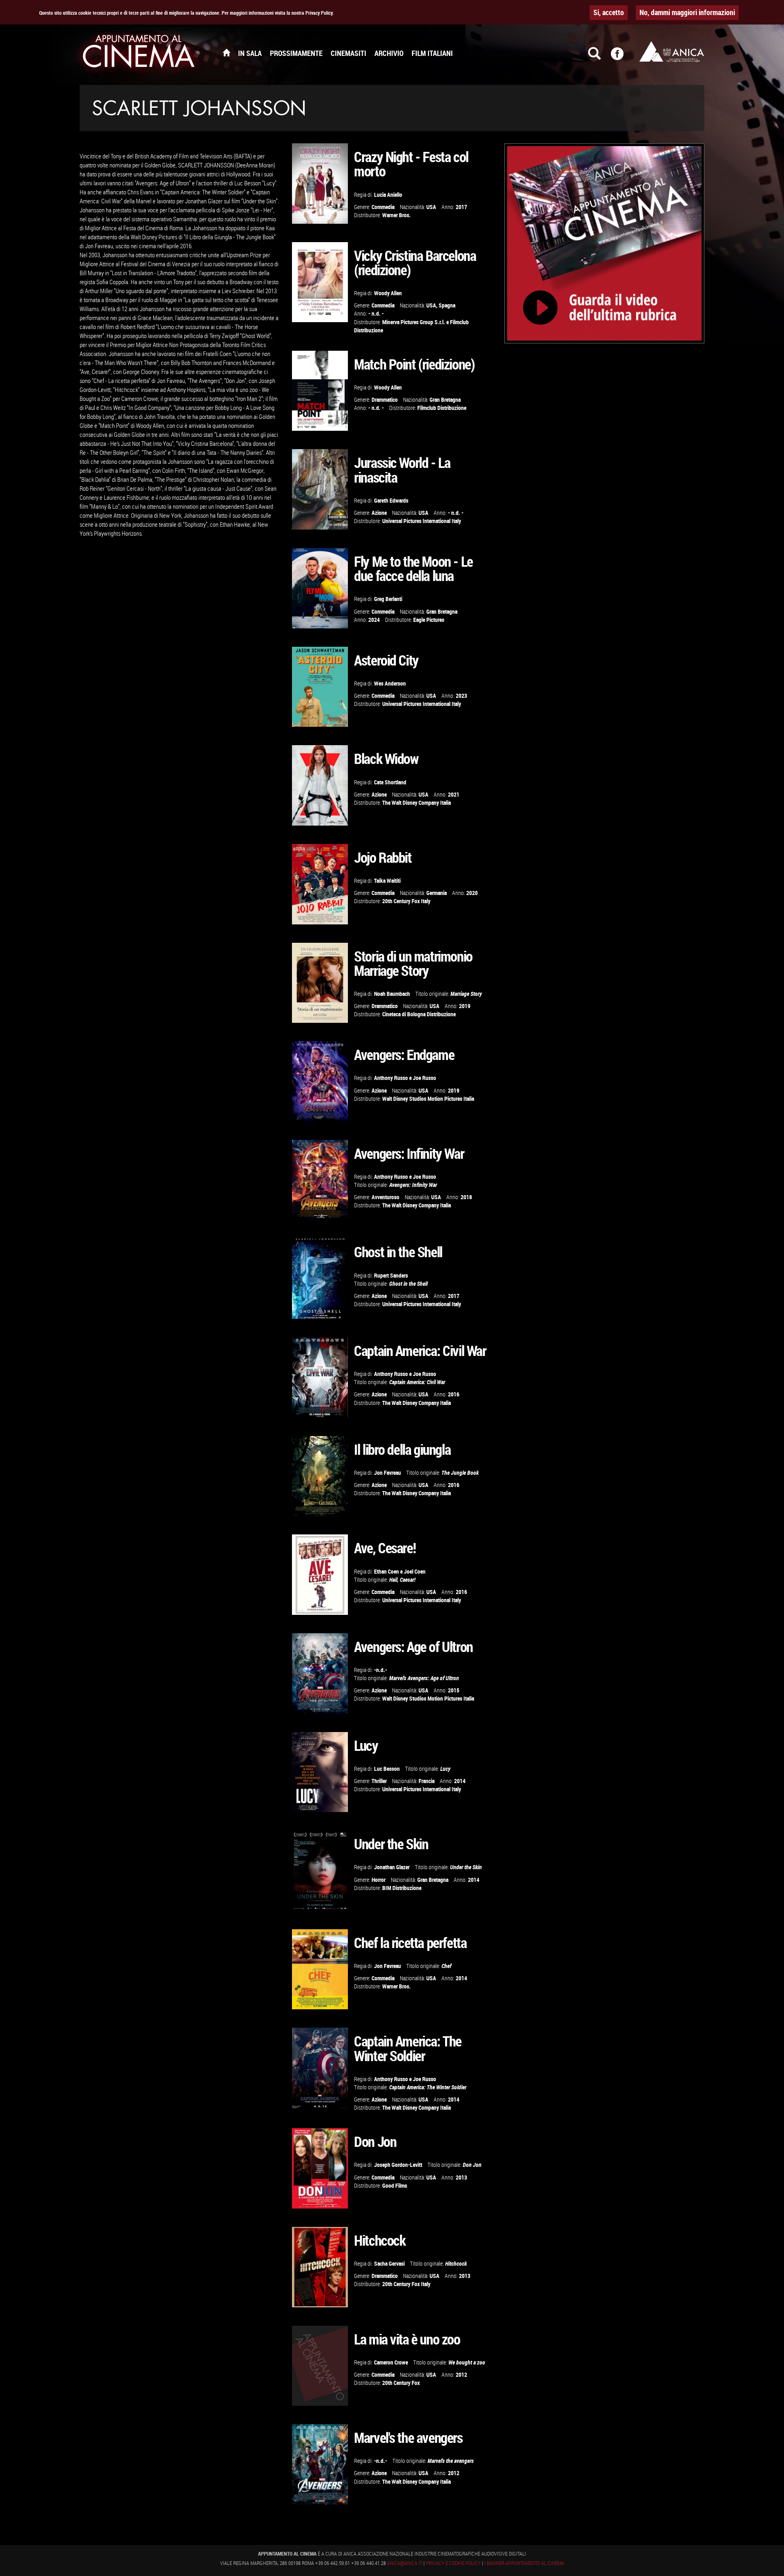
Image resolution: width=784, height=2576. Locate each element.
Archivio (389, 53)
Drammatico (385, 400)
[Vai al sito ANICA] (672, 51)
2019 (465, 1006)
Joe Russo (424, 1078)
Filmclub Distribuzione (442, 408)
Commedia (383, 207)
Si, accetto (609, 12)
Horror (379, 1880)
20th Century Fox (401, 2383)
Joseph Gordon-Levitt (398, 2165)
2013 (461, 2177)
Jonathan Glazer (392, 1867)
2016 (454, 1394)
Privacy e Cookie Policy (453, 2563)
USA (431, 207)
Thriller (379, 1781)
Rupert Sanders (391, 1275)
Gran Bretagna (445, 400)
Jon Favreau (388, 1473)
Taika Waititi (387, 881)
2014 (460, 1781)
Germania (437, 893)
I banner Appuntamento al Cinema (524, 2563)
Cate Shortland (390, 782)
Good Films (395, 2185)
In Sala (250, 53)
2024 (374, 620)
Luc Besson (387, 1769)
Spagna (447, 305)
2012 (461, 2375)
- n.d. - (376, 313)
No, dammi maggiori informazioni (687, 12)
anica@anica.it (405, 2563)
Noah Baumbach (392, 994)
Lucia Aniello (388, 195)
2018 (466, 1197)
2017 (461, 207)
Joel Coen (415, 1571)
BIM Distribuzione (402, 1888)
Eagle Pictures (429, 620)
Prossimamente (296, 53)
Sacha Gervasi (389, 2263)
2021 (454, 794)
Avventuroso (385, 1197)
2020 (472, 893)
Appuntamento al (139, 53)
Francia (427, 1781)
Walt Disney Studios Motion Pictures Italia (428, 1099)
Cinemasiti (349, 53)
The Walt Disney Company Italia (416, 803)
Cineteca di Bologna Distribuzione (419, 1014)
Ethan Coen (386, 1571)
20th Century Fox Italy (406, 901)
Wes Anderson (390, 683)
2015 (454, 1690)
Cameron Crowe (391, 2362)
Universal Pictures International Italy (422, 521)
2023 (461, 696)
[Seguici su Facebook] (622, 57)
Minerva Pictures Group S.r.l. (414, 322)
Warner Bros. (396, 215)
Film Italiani (432, 53)
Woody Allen (388, 293)
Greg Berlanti (388, 599)
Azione (379, 513)
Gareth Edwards (391, 500)
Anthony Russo (391, 1078)
